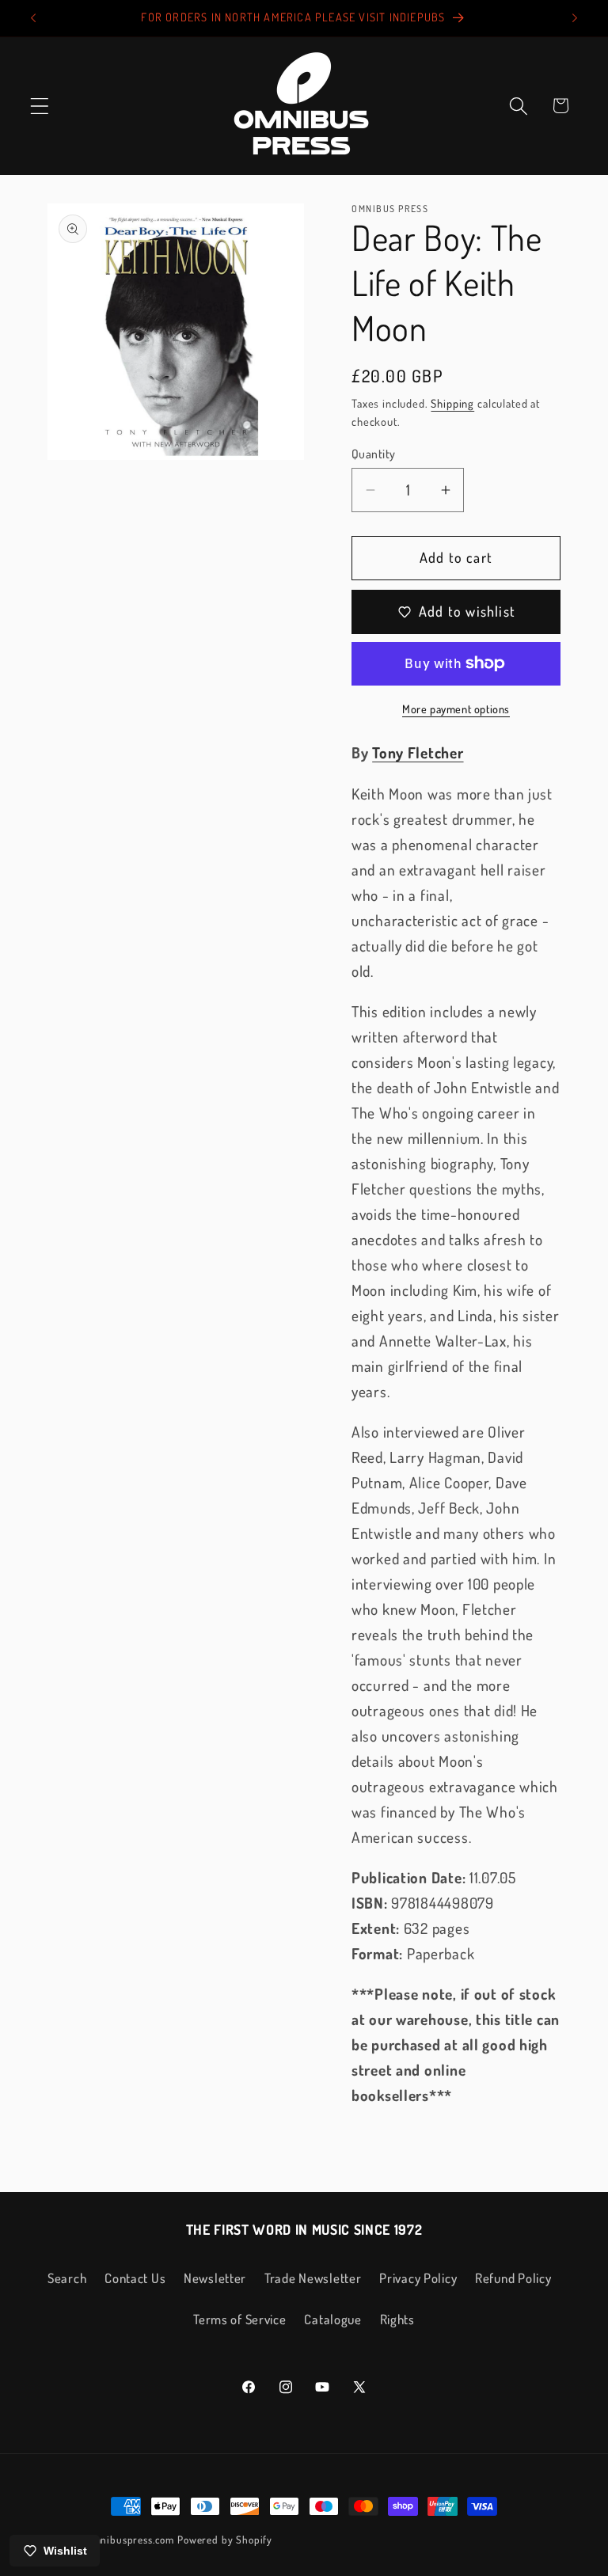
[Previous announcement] (33, 18)
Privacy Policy (418, 2278)
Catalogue (332, 2319)
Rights (397, 2319)
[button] (40, 106)
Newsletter (215, 2278)
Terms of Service (240, 2319)
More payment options (456, 709)
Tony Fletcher (418, 752)
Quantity (374, 454)
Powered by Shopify (225, 2539)
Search (67, 2278)
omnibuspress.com (131, 2539)
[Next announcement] (575, 18)
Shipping (452, 403)
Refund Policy (513, 2278)
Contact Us (135, 2278)
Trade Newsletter (313, 2278)
